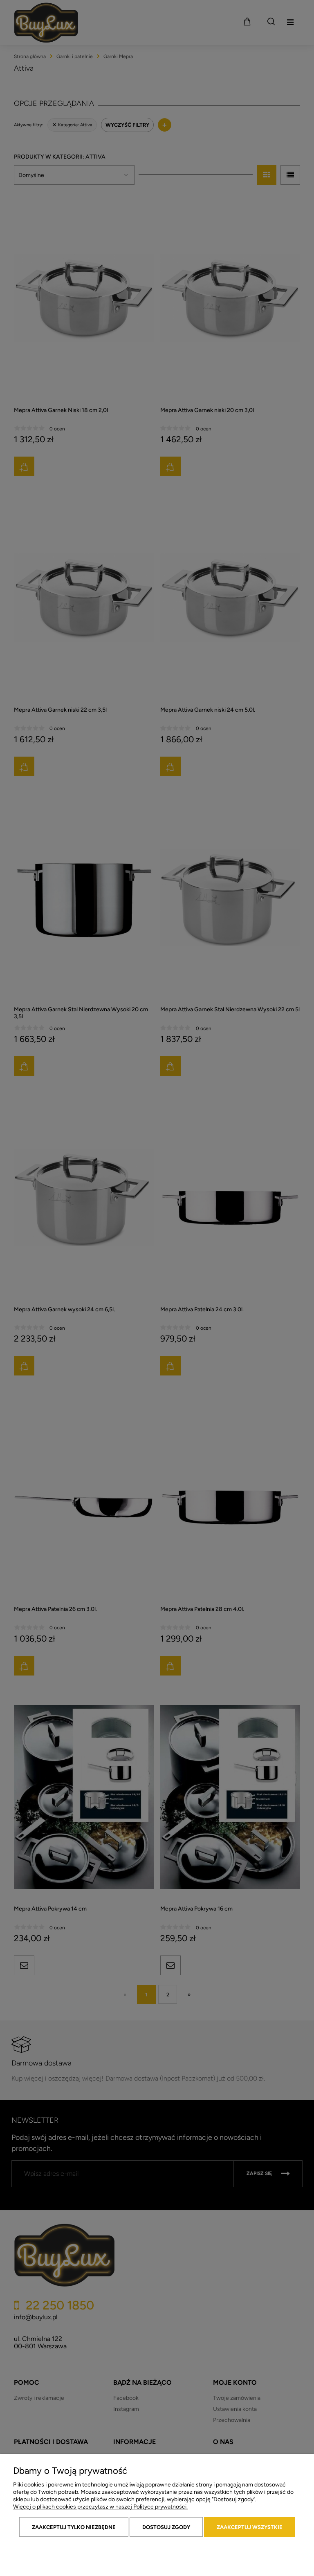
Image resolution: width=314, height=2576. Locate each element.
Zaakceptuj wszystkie (250, 2527)
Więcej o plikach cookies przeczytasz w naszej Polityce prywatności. (100, 2507)
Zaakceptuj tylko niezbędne (74, 2527)
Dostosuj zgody (166, 2527)
